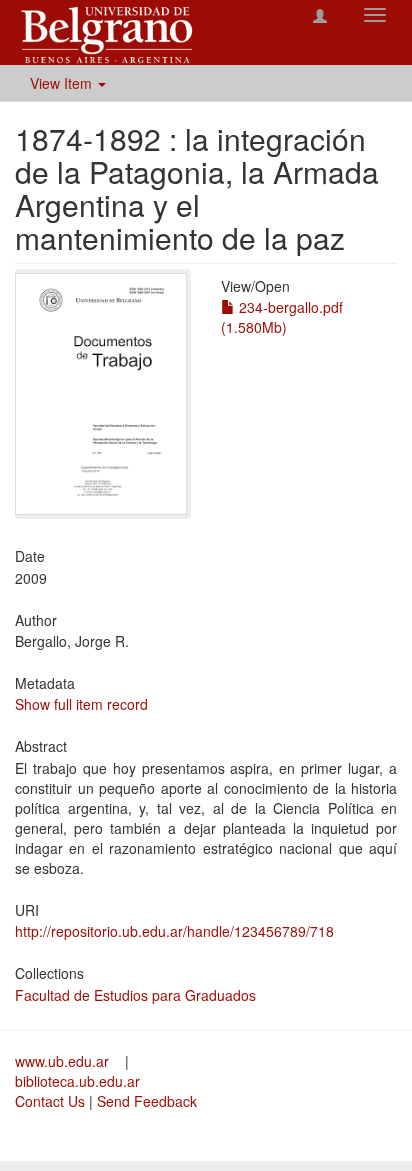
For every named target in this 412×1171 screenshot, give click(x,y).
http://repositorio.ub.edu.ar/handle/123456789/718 (174, 931)
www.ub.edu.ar (64, 1061)
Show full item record (81, 704)
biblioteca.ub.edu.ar (77, 1081)
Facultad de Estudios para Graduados (135, 995)
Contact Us (50, 1101)
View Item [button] (63, 83)
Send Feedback (147, 1101)
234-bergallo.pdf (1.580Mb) (282, 317)
